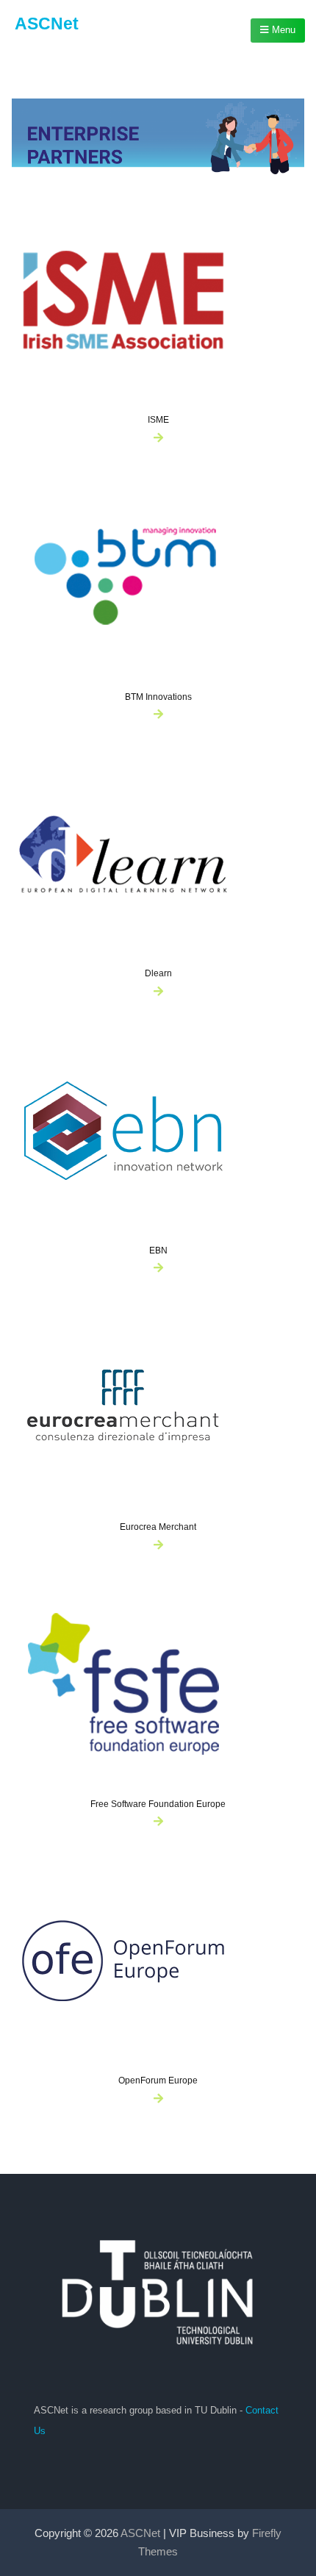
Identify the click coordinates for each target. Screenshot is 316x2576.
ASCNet (47, 24)
